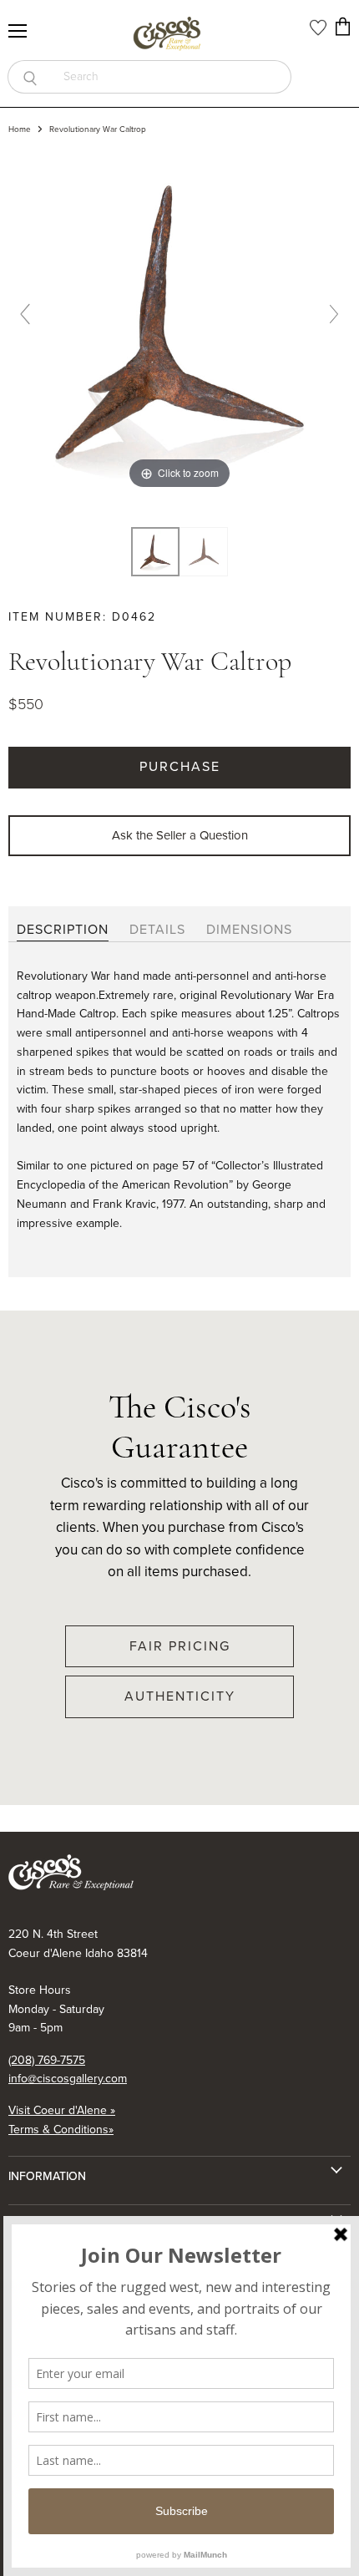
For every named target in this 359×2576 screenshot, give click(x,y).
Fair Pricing (180, 1646)
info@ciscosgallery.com (68, 2079)
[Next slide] (334, 314)
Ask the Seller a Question (180, 835)
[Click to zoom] (179, 321)
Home (20, 129)
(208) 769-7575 (47, 2060)
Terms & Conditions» (61, 2130)
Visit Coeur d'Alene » (62, 2110)
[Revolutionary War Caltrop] (204, 552)
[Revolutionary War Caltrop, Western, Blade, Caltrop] (155, 552)
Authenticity (180, 1696)
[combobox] (172, 77)
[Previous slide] (25, 314)
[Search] (30, 77)
